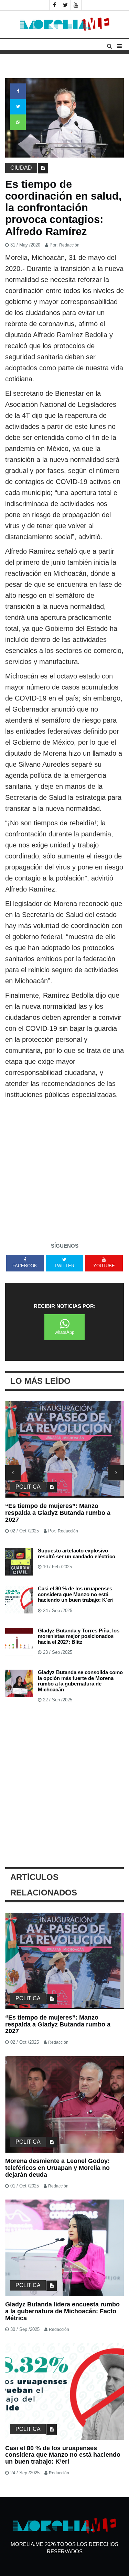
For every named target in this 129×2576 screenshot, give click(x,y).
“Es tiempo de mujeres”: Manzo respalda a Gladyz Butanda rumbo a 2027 (58, 2024)
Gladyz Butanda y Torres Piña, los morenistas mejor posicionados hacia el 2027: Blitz (79, 1636)
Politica (28, 1487)
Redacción (69, 245)
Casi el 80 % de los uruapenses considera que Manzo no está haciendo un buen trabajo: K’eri (76, 1594)
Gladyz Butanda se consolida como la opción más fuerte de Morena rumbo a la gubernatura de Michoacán (80, 1681)
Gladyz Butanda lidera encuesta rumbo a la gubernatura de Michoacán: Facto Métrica (62, 2311)
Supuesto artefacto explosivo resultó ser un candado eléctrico (77, 1553)
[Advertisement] (64, 1168)
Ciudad (21, 168)
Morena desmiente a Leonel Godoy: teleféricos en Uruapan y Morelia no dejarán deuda (57, 1513)
